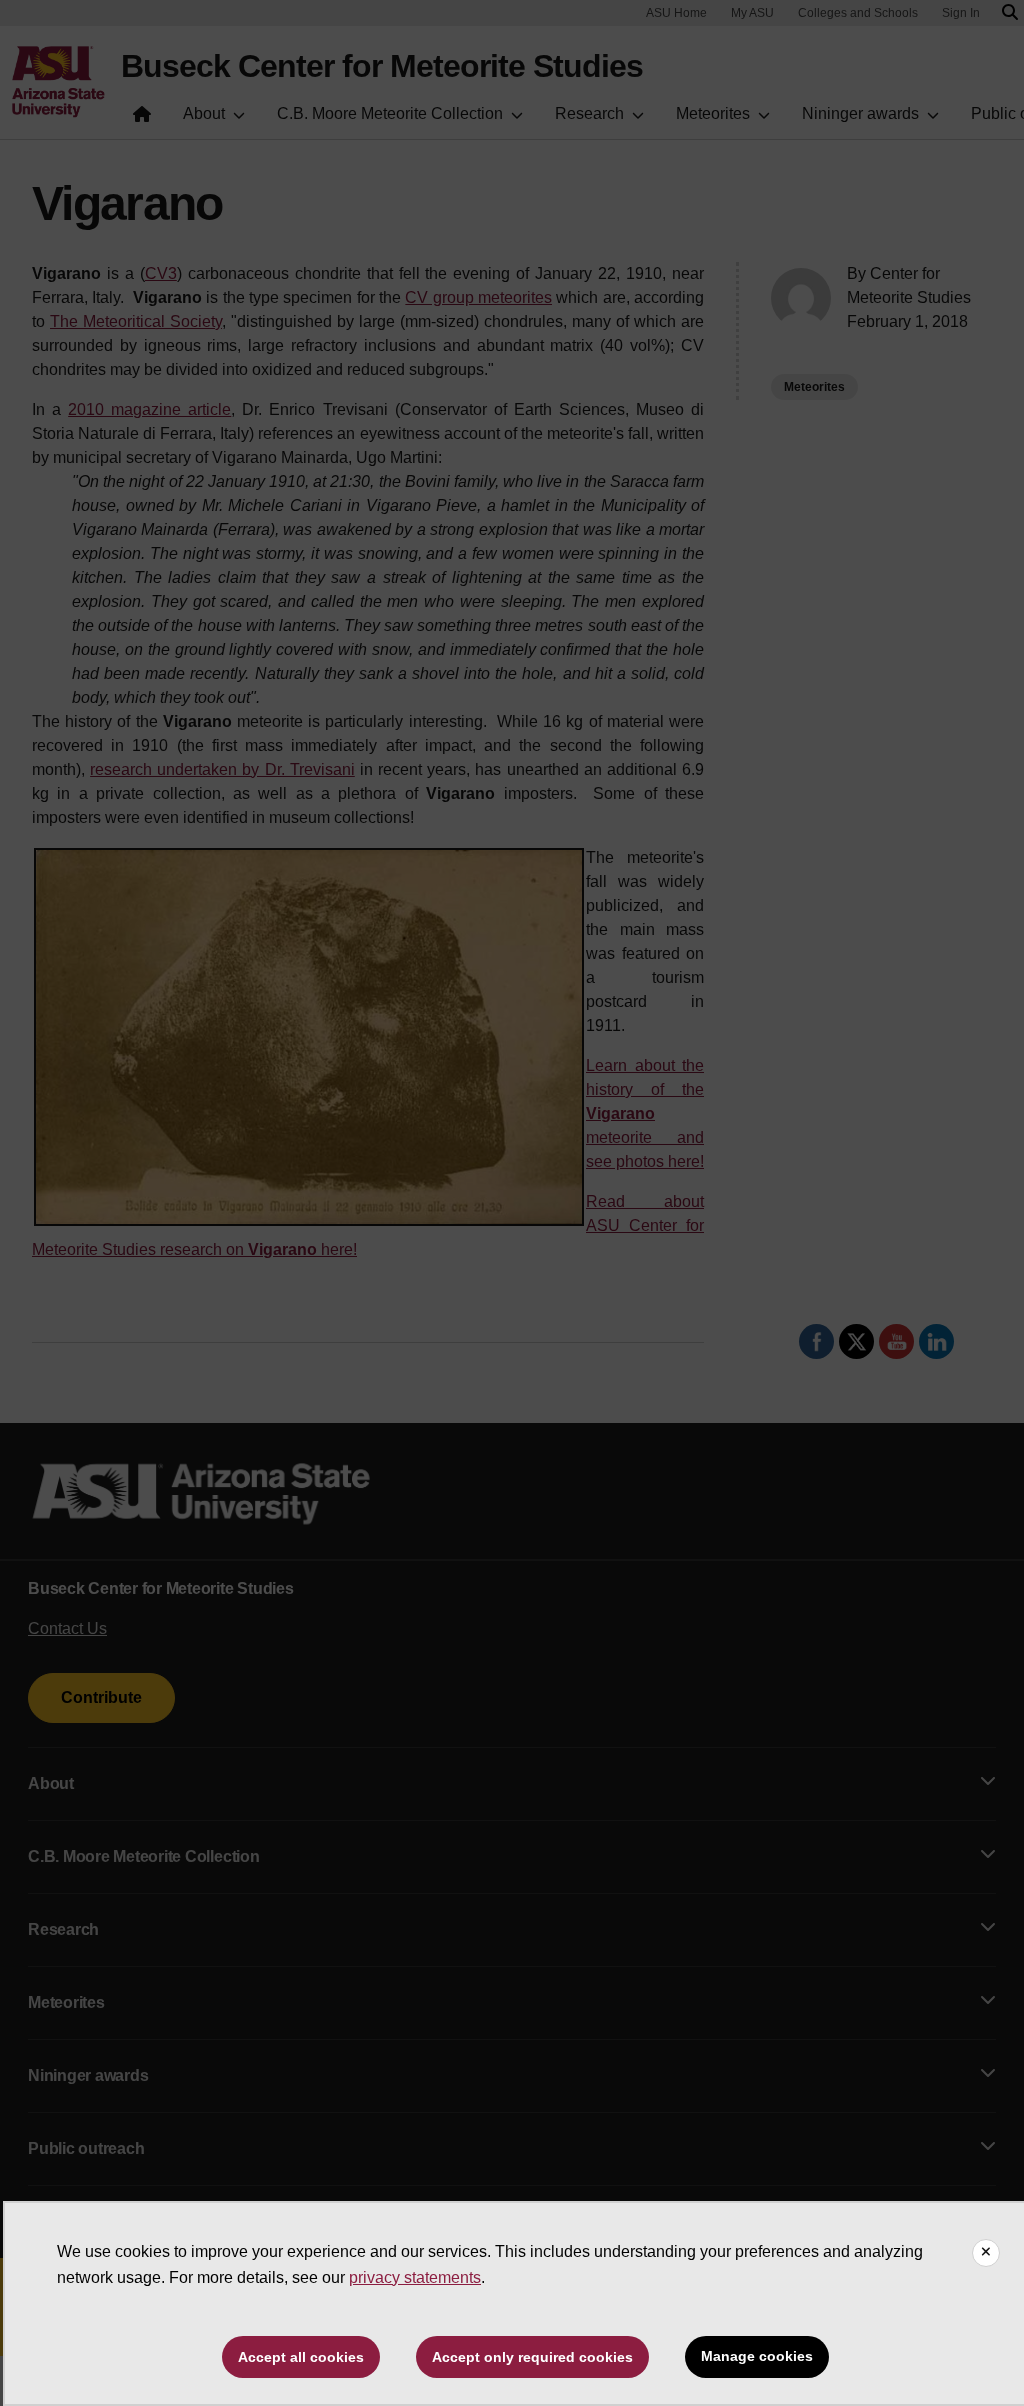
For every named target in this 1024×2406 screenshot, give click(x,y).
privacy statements (415, 2277)
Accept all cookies (301, 2357)
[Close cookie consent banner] (986, 2253)
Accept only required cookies (532, 2357)
